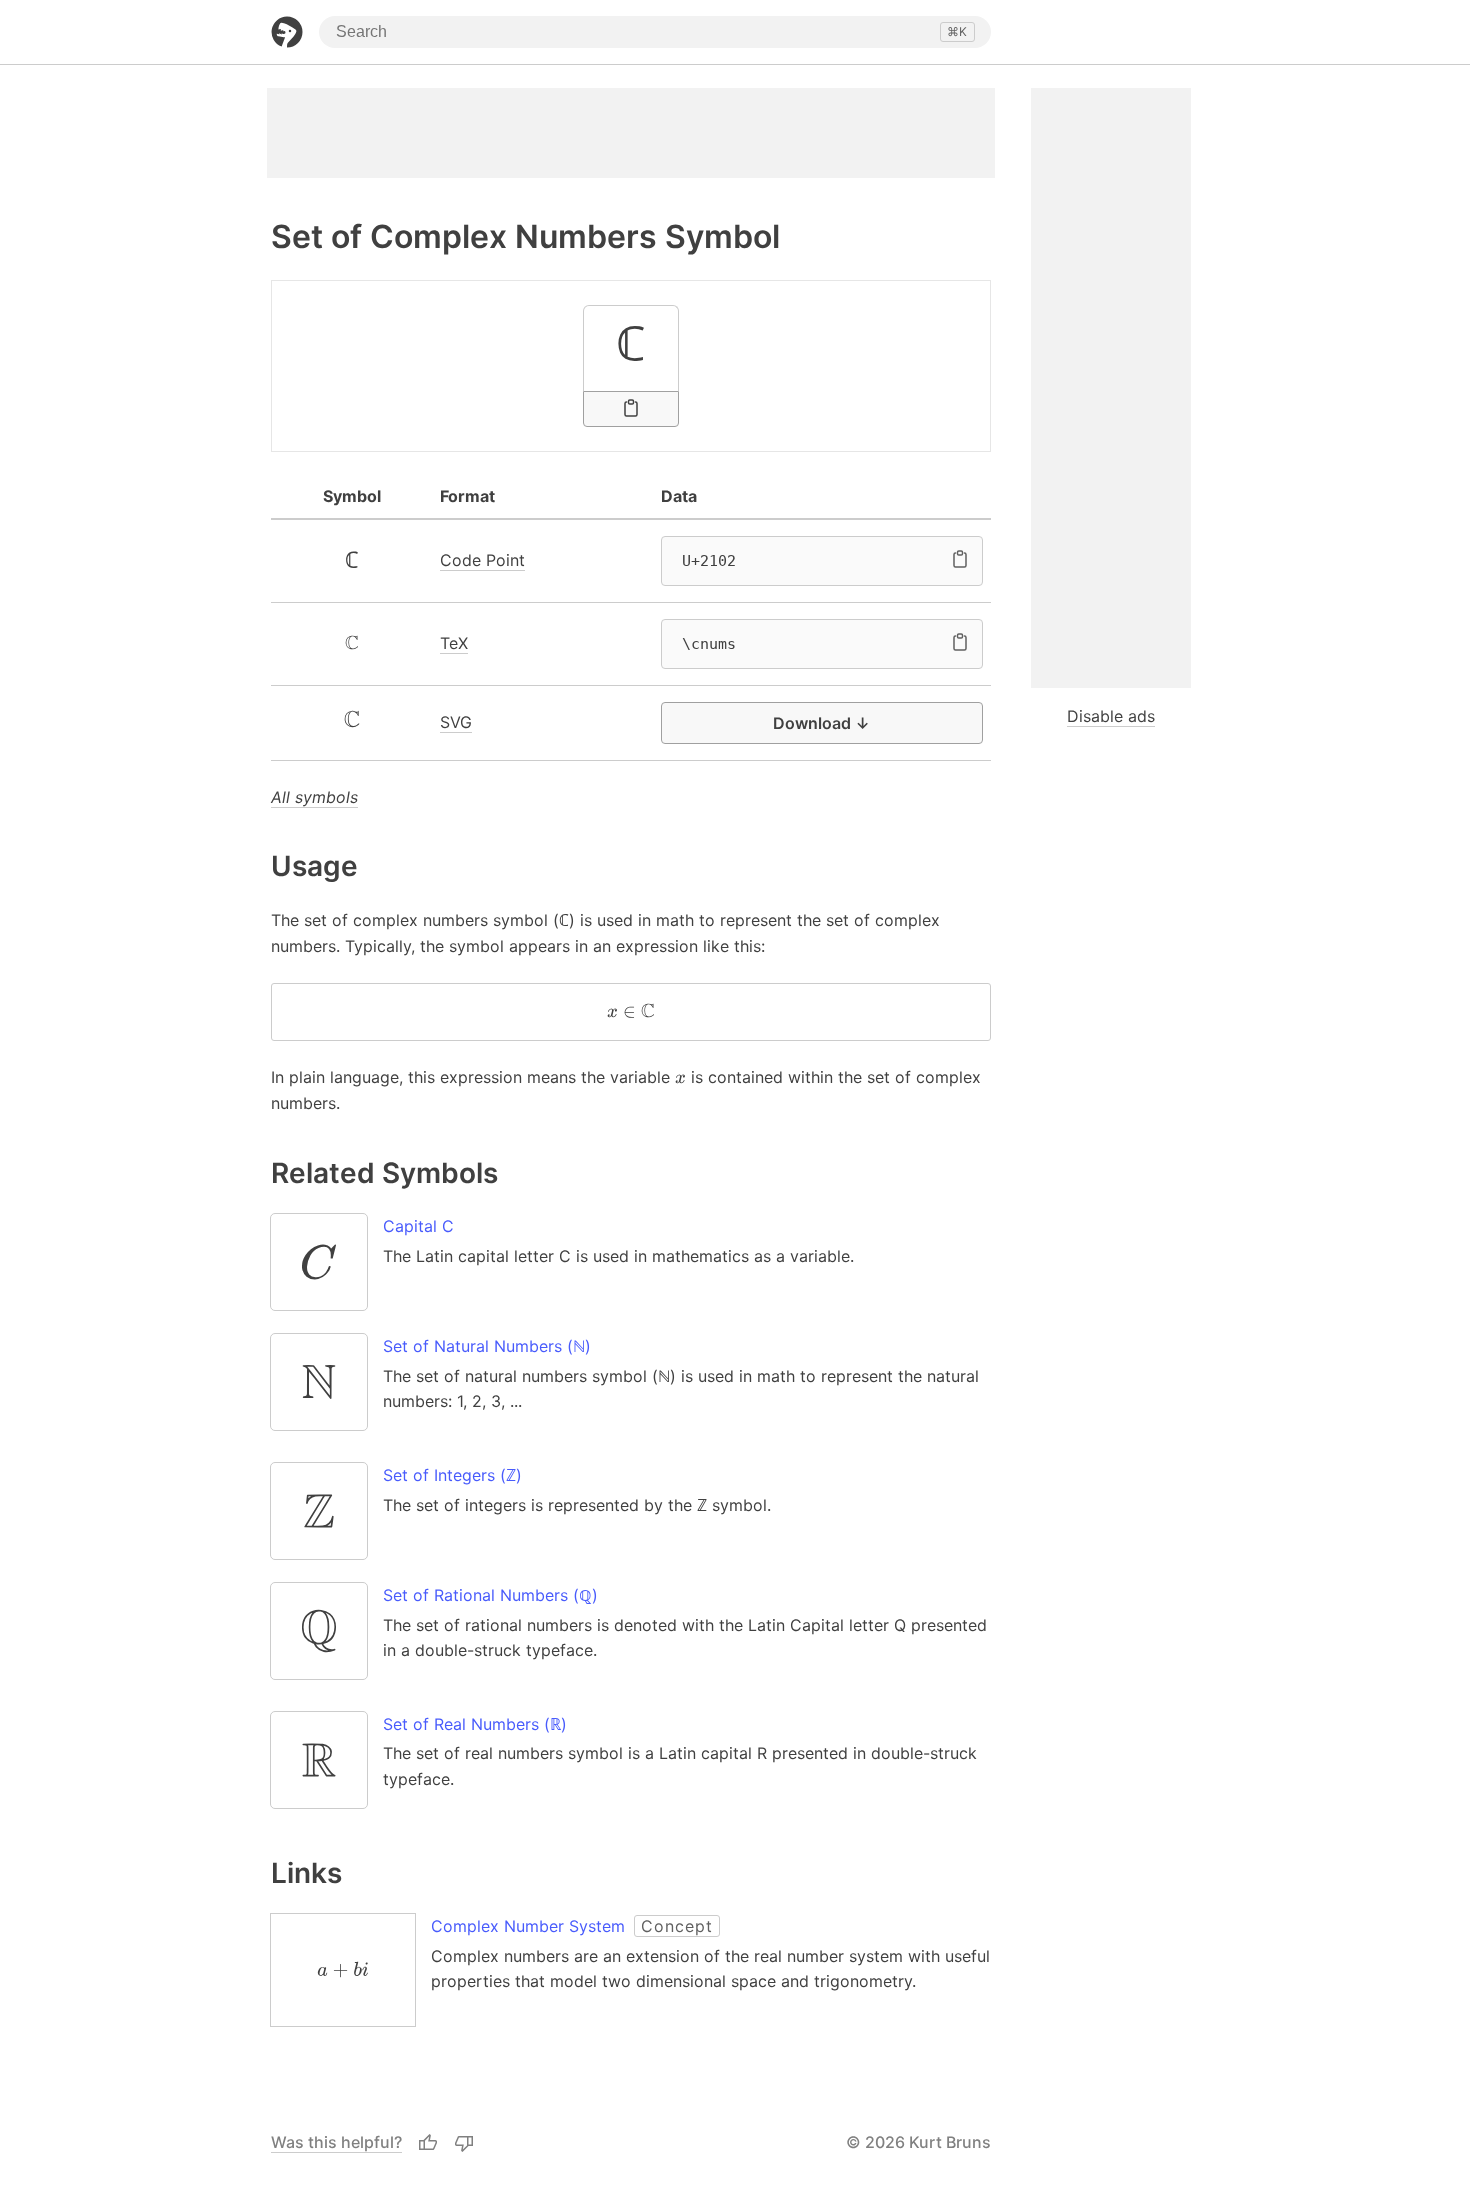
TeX (454, 643)
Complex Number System (528, 1926)
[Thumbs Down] (464, 2143)
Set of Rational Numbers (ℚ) (490, 1595)
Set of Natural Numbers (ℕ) (487, 1346)
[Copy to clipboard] (631, 409)
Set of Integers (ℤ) (452, 1475)
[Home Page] (287, 32)
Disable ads (1111, 716)
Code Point (482, 560)
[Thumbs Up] (428, 2143)
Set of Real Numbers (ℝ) (475, 1724)
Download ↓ (821, 723)
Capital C (418, 1226)
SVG (456, 722)
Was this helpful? (336, 2142)
